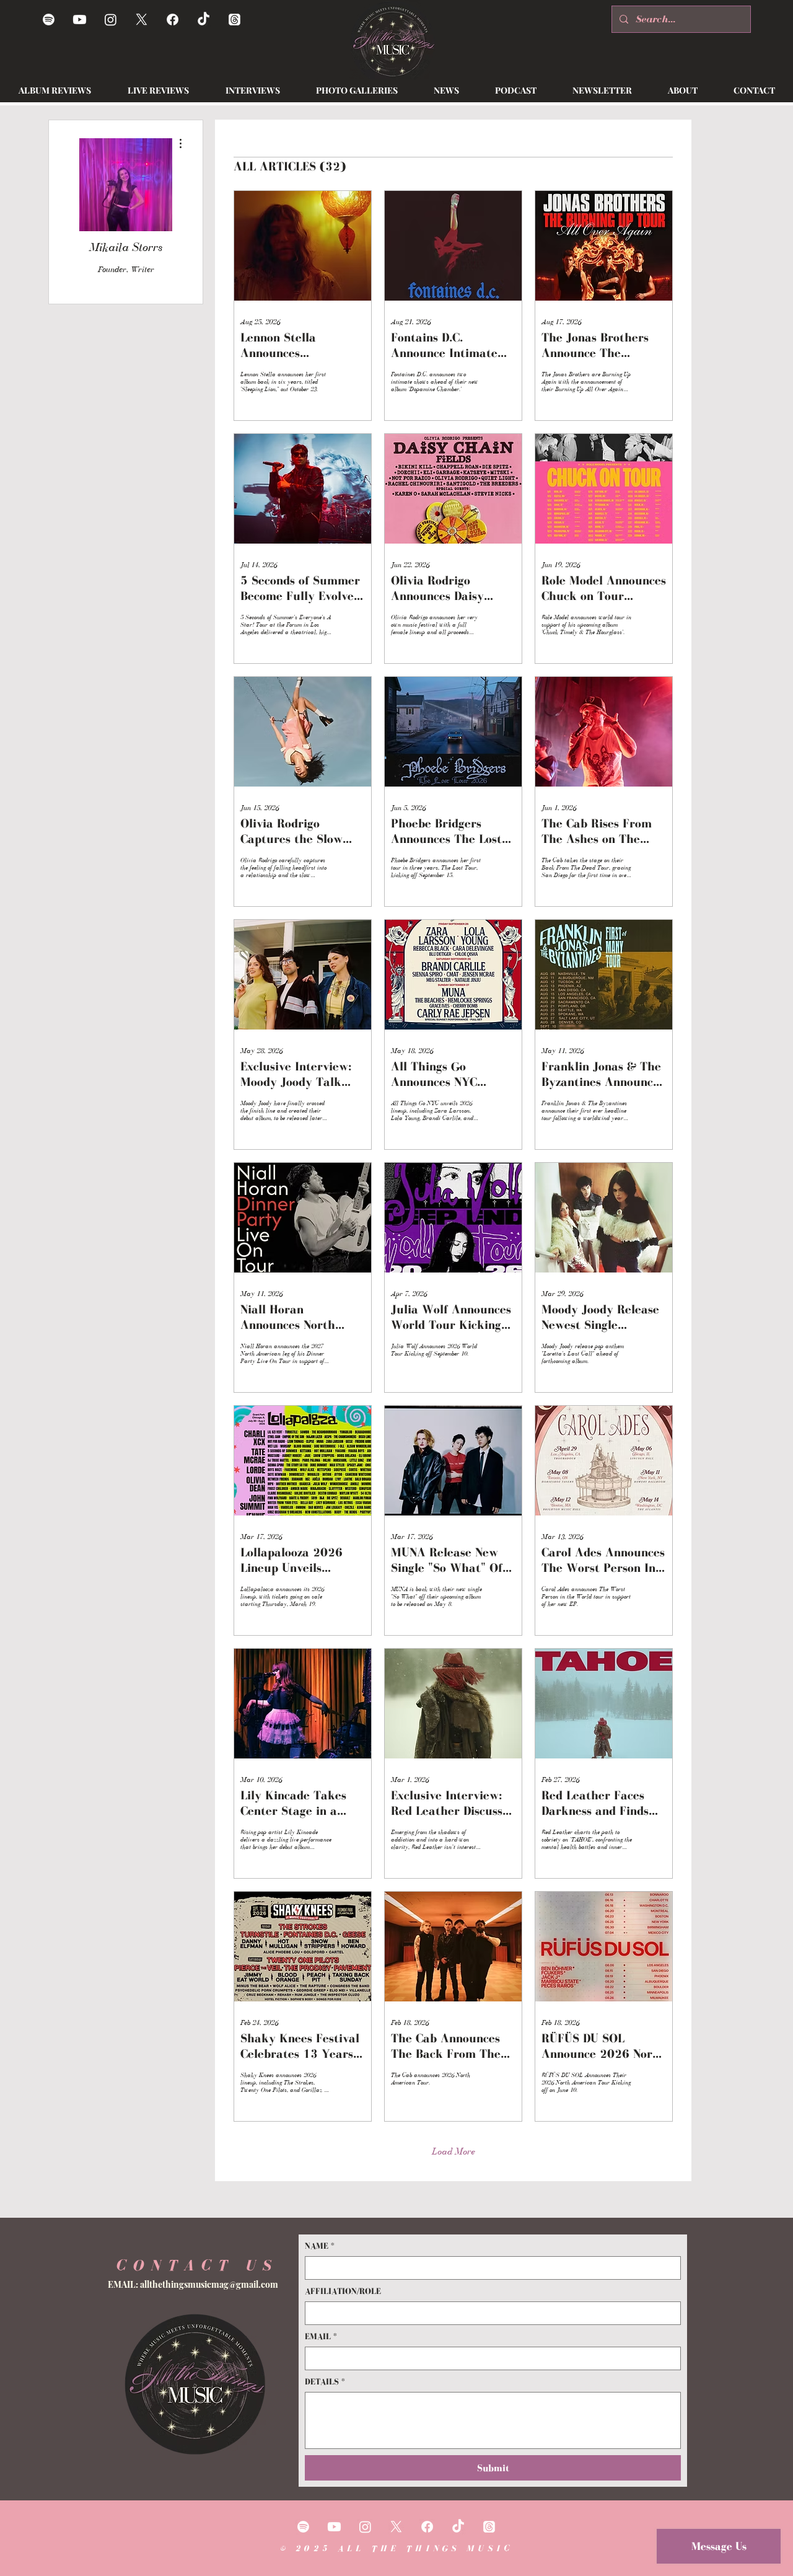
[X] (142, 20)
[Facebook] (173, 20)
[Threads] (234, 20)
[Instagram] (111, 20)
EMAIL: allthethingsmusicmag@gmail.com (193, 2284)
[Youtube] (80, 20)
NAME (320, 2246)
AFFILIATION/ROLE (343, 2291)
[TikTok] (204, 20)
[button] (446, 90)
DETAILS (325, 2382)
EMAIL (321, 2336)
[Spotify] (49, 20)
